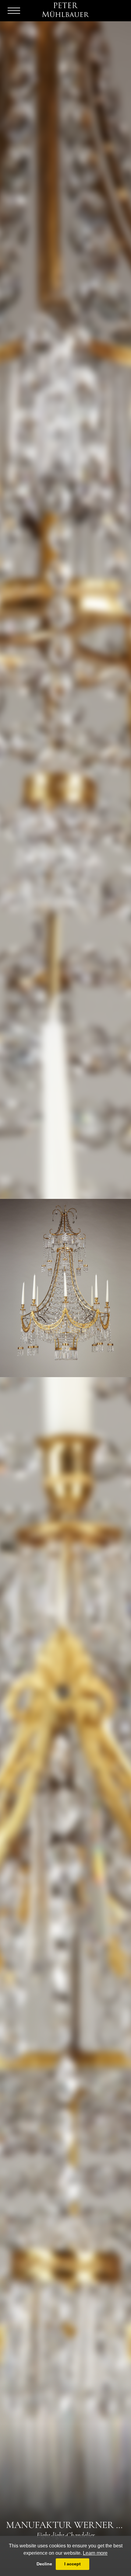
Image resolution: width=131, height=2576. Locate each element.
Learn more (95, 2553)
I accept (73, 2564)
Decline (44, 2564)
